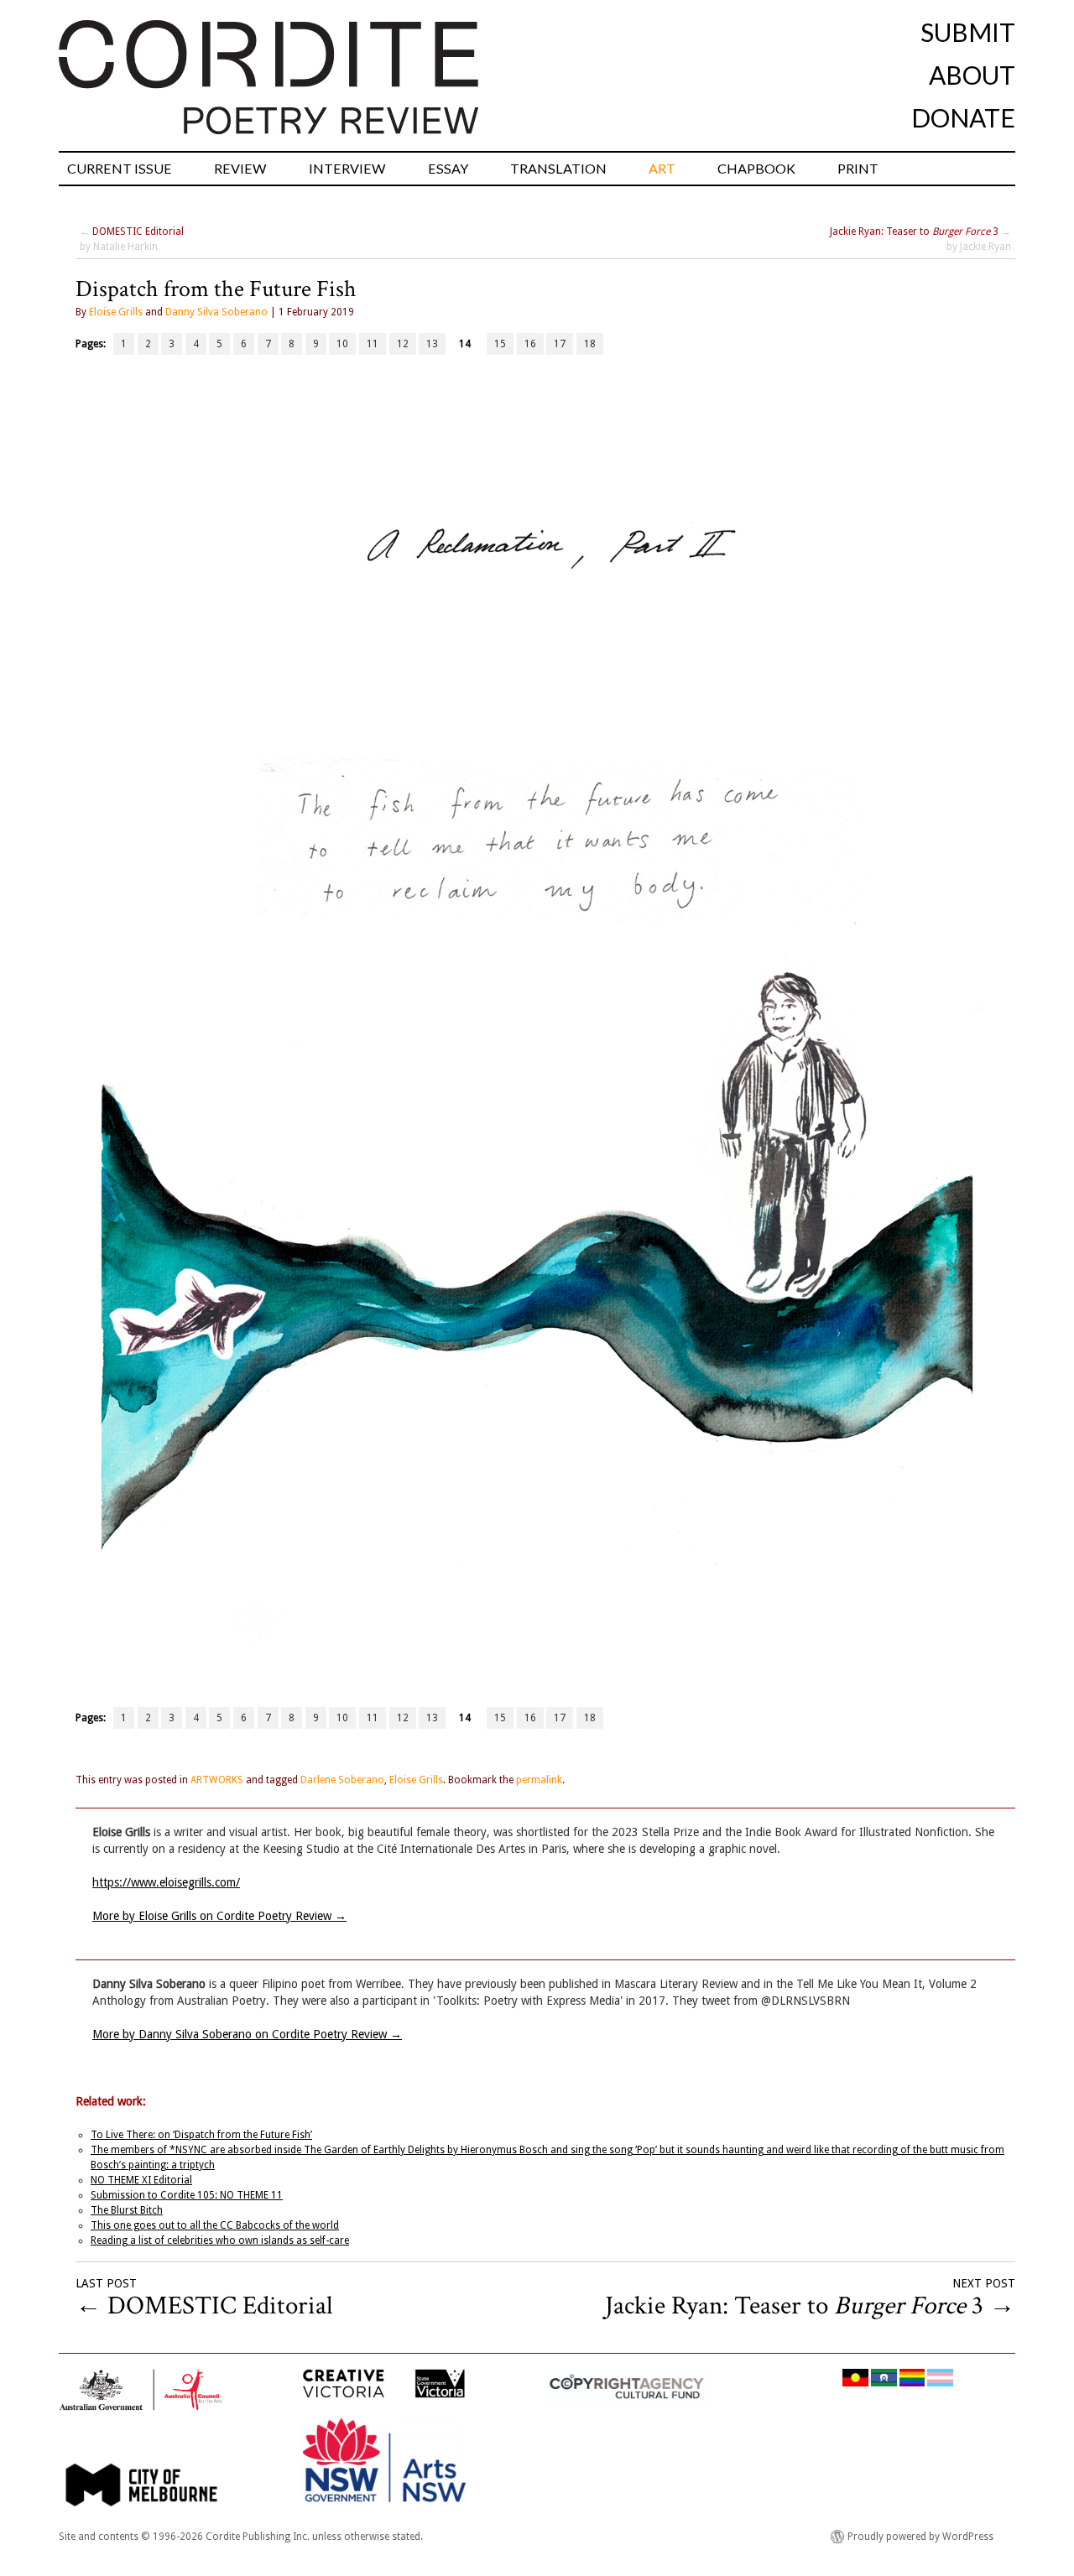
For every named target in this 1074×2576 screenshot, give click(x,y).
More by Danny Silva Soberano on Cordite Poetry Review (247, 2034)
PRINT (858, 168)
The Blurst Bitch (127, 2210)
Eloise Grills (116, 312)
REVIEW (240, 168)
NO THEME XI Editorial (141, 2180)
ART (662, 168)
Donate (963, 117)
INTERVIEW (347, 168)
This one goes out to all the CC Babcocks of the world (215, 2225)
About (972, 75)
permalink (539, 1780)
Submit (968, 32)
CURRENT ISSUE (120, 168)
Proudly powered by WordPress (920, 2537)
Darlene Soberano (342, 1780)
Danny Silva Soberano (216, 312)
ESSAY (448, 168)
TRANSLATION (558, 168)
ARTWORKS (217, 1780)
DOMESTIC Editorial (138, 232)
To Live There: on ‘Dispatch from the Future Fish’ (201, 2135)
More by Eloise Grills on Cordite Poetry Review (219, 1916)
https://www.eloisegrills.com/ (166, 1882)
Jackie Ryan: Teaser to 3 (914, 232)
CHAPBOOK (756, 168)
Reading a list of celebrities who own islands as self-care (220, 2240)
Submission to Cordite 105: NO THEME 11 (187, 2195)
